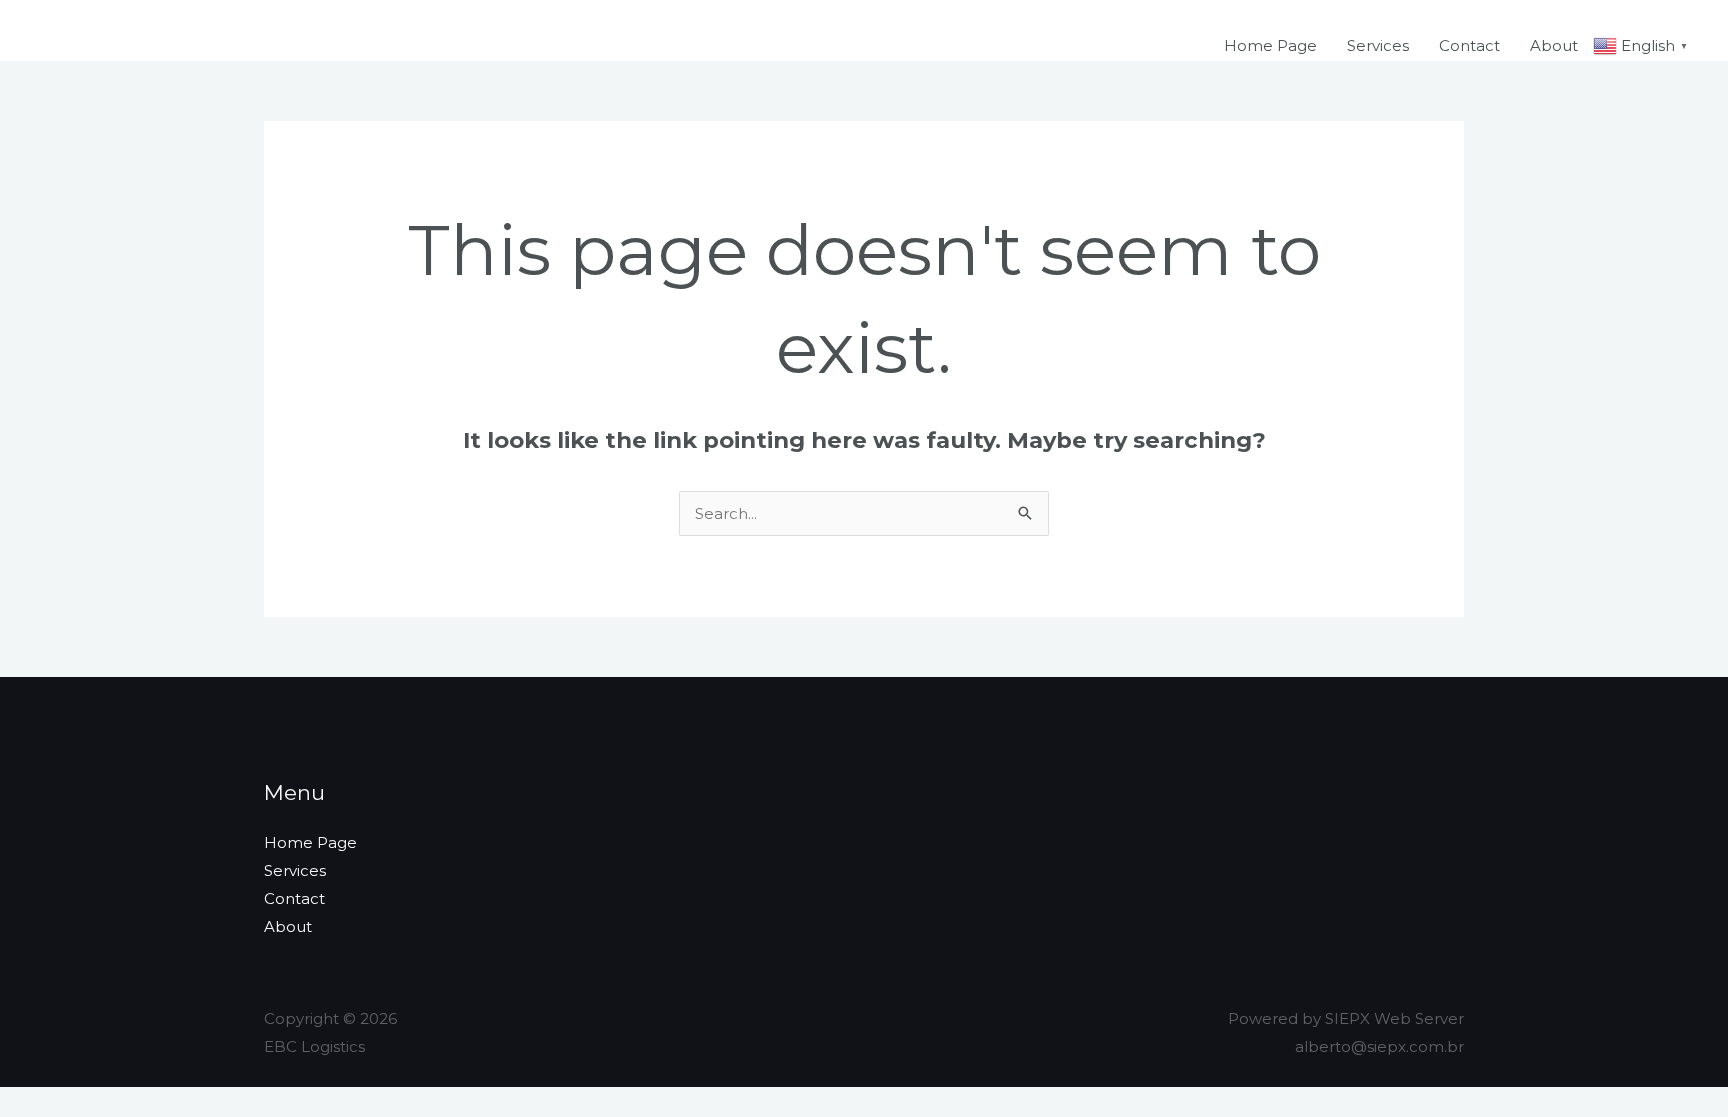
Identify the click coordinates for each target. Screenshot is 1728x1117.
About (1554, 45)
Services (1378, 45)
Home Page (1270, 45)
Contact (1469, 45)
